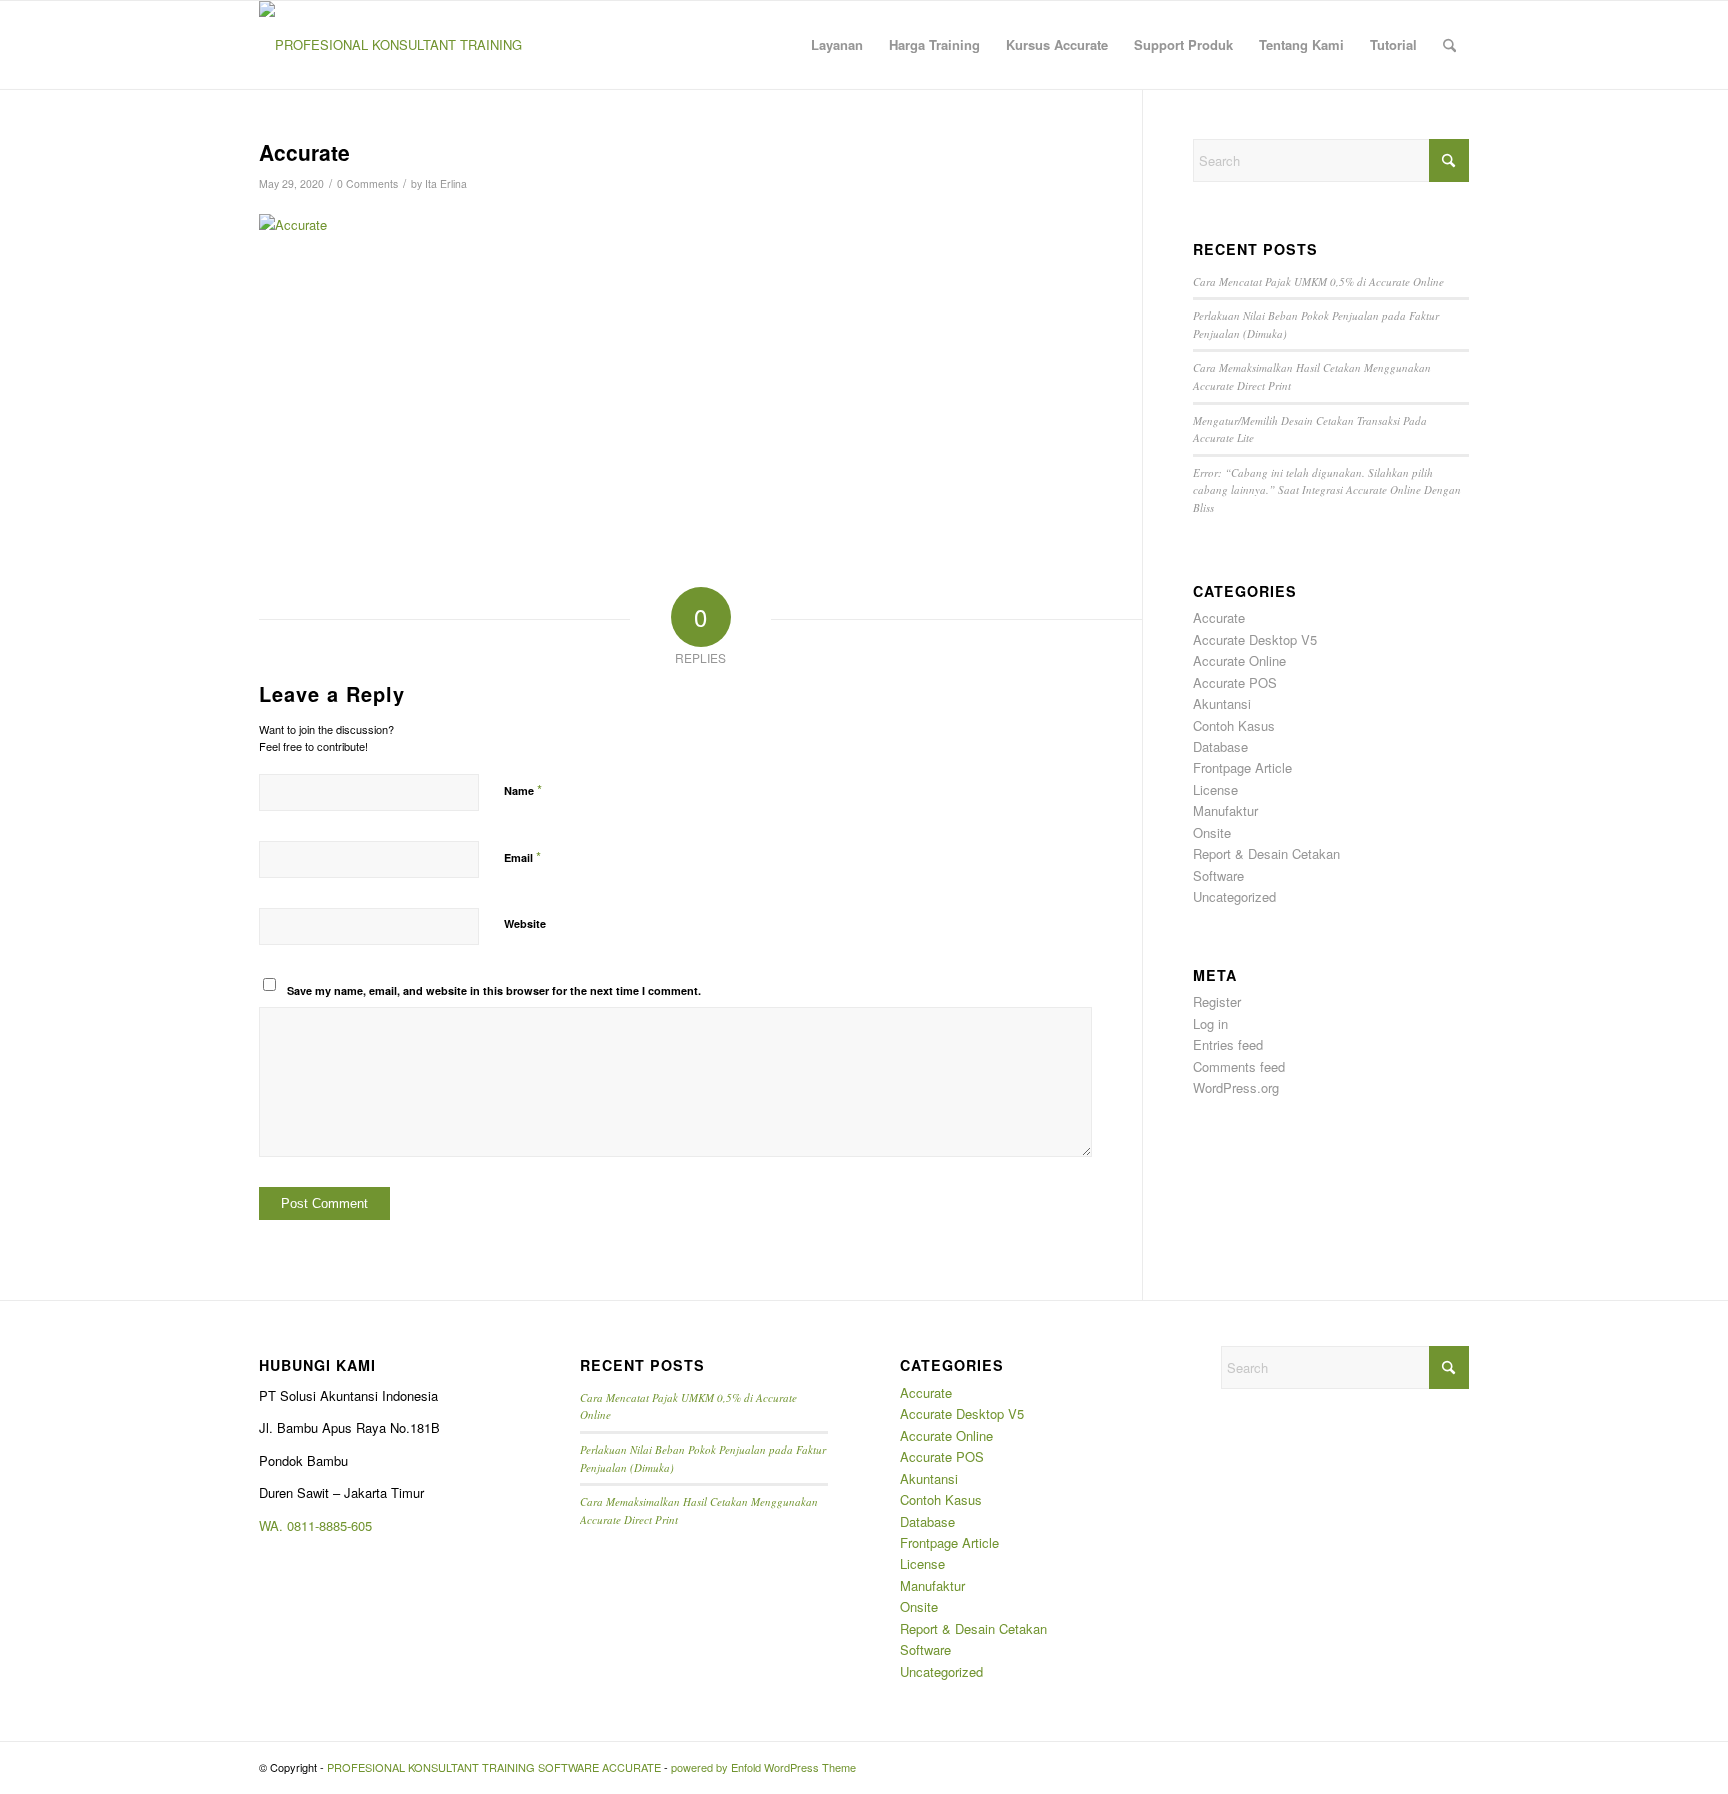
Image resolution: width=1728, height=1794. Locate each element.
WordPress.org (1236, 1087)
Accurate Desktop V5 (1255, 639)
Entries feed (1228, 1044)
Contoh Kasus (1234, 725)
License (1215, 789)
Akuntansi (1222, 703)
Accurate (1219, 617)
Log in (1210, 1023)
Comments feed (1239, 1066)
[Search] (1449, 45)
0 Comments (367, 183)
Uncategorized (1234, 896)
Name (523, 789)
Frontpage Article (1242, 767)
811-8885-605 (333, 1525)
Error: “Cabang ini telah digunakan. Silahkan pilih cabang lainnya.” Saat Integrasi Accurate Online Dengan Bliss (1327, 490)
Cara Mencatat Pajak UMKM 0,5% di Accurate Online (1318, 281)
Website (525, 923)
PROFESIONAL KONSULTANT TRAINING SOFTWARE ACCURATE (494, 1767)
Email (522, 856)
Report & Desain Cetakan (1266, 853)
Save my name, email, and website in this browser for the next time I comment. (494, 990)
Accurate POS (1235, 682)
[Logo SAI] (391, 45)
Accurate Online (1239, 660)
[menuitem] (837, 45)
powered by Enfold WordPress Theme (763, 1767)
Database (1220, 746)
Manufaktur (1225, 810)
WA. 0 (276, 1525)
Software (1218, 875)
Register (1217, 1001)
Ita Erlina (446, 183)
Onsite (1212, 832)
